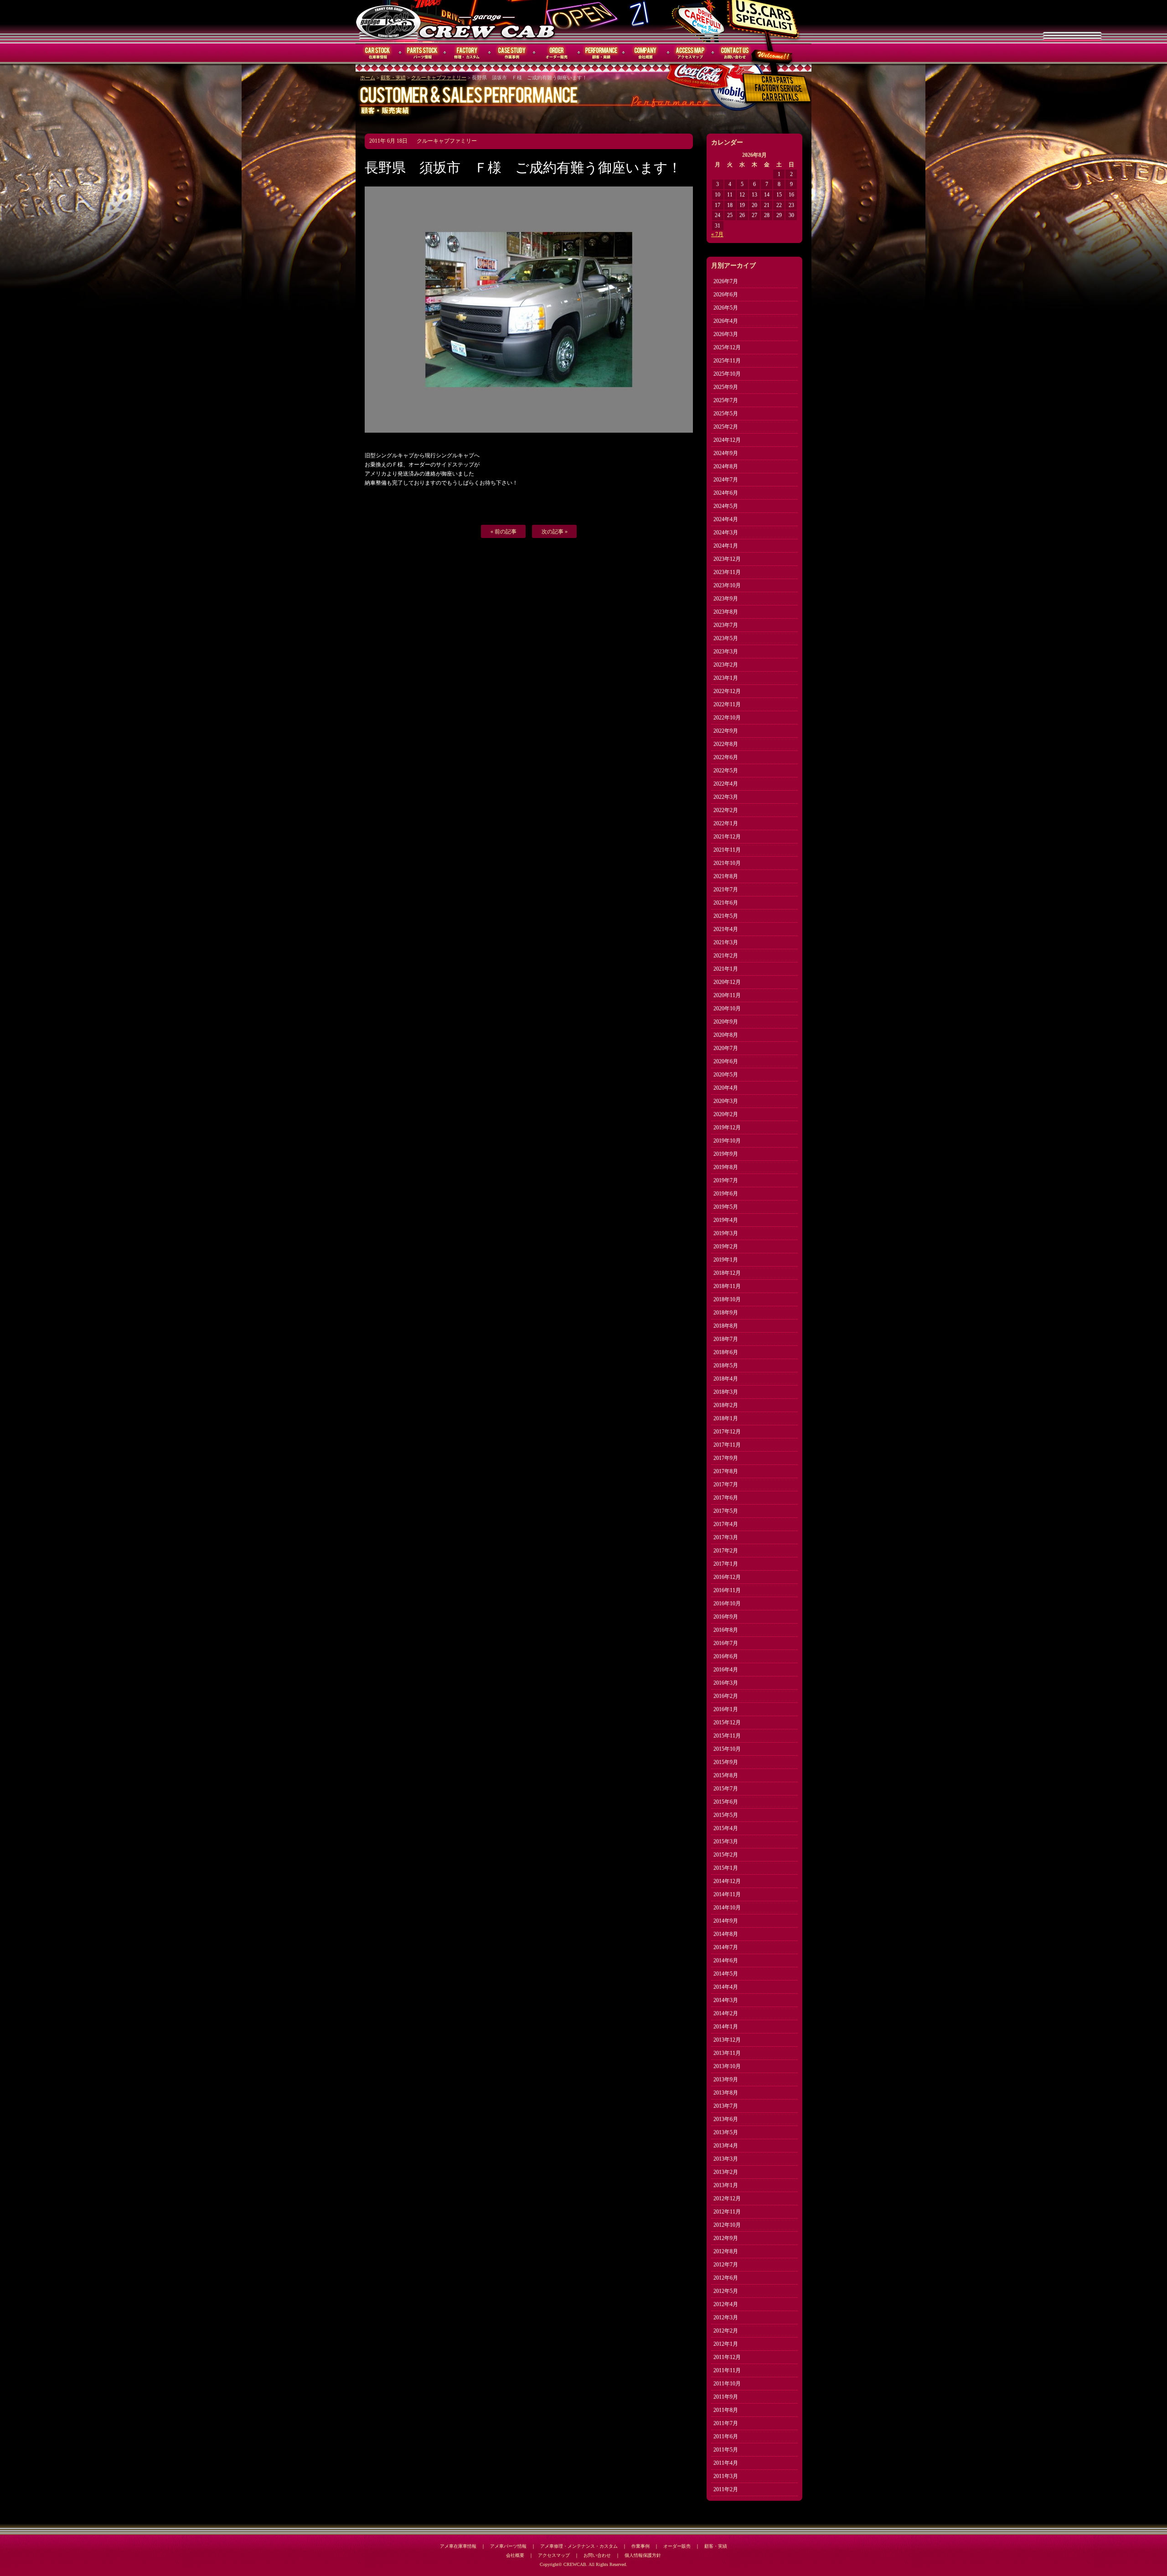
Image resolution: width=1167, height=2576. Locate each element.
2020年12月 (727, 982)
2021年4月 (726, 929)
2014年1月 (726, 2027)
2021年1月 (726, 969)
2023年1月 (726, 678)
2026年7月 (726, 281)
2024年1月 (726, 546)
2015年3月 (726, 1841)
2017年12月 (727, 1432)
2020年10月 (727, 1009)
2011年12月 (727, 2357)
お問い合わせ (735, 53)
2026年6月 (726, 295)
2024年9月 (726, 453)
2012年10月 (727, 2225)
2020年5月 (726, 1075)
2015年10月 (727, 1749)
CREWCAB (389, 21)
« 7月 (717, 234)
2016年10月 (727, 1604)
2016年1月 (726, 1709)
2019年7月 (726, 1180)
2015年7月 (726, 1789)
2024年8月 (726, 466)
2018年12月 (727, 1273)
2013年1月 (726, 2185)
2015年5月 (726, 1815)
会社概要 (646, 53)
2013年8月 (726, 2093)
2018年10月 (727, 1299)
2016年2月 (726, 1696)
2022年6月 (726, 757)
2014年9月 (726, 1921)
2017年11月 (727, 1445)
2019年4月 (726, 1220)
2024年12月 (727, 440)
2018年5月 (726, 1366)
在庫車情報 (378, 53)
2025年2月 (726, 427)
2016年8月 (726, 1630)
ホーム (368, 78)
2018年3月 (726, 1392)
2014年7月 (726, 1947)
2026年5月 (726, 308)
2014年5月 (726, 1974)
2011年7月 (726, 2423)
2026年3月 (726, 334)
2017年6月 (726, 1498)
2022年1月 (726, 823)
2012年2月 (726, 2331)
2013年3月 (726, 2159)
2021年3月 (726, 942)
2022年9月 (726, 731)
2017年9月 (726, 1458)
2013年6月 (726, 2119)
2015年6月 (726, 1802)
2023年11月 (727, 572)
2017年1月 (726, 1564)
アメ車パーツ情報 (508, 2546)
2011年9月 (726, 2397)
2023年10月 (727, 585)
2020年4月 (726, 1088)
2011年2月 (726, 2489)
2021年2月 (726, 956)
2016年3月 (726, 1683)
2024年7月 (726, 480)
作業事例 (512, 53)
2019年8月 (726, 1167)
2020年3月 (726, 1101)
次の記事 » (555, 532)
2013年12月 (727, 2040)
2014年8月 (726, 1934)
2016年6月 (726, 1656)
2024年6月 (726, 493)
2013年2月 (726, 2172)
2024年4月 (726, 519)
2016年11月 (727, 1590)
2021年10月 (727, 863)
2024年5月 (726, 506)
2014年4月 (726, 1987)
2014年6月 (726, 1960)
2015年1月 (726, 1868)
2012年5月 (726, 2291)
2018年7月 (726, 1339)
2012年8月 (726, 2251)
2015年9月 (726, 1762)
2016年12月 (727, 1577)
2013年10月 (727, 2066)
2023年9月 (726, 599)
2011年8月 (726, 2410)
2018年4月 (726, 1379)
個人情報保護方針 (643, 2555)
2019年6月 (726, 1194)
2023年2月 (726, 665)
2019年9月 (726, 1154)
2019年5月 (726, 1207)
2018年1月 (726, 1418)
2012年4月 (726, 2304)
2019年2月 (726, 1247)
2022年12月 (727, 691)
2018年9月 (726, 1313)
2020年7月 (726, 1048)
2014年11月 (727, 1894)
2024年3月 (726, 533)
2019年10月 (727, 1141)
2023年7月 (726, 625)
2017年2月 (726, 1551)
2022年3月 (726, 797)
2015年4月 (726, 1828)
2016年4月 (726, 1670)
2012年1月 (726, 2344)
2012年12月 (727, 2198)
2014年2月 (726, 2013)
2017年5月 (726, 1511)
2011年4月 (726, 2463)
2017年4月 (726, 1524)
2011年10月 (727, 2384)
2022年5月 (726, 771)
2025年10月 (727, 374)
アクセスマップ (691, 53)
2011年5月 (726, 2450)
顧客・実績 (601, 53)
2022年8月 (726, 744)
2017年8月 (726, 1471)
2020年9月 (726, 1022)
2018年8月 (726, 1326)
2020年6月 (726, 1061)
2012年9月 (726, 2238)
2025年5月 (726, 414)
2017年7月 (726, 1485)
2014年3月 (726, 2000)
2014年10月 (727, 1908)
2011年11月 (727, 2370)
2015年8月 (726, 1775)
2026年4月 (726, 321)
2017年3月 (726, 1537)
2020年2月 (726, 1114)
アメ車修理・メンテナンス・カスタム (579, 2546)
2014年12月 (727, 1881)
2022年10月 (727, 718)
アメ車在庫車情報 (458, 2546)
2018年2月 (726, 1405)
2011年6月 (726, 2436)
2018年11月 (727, 1286)
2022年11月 (727, 704)
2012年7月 (726, 2265)
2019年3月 (726, 1233)
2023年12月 (727, 559)
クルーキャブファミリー (439, 78)
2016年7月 (726, 1643)
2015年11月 (727, 1736)
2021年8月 (726, 876)
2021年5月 (726, 916)
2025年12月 (727, 347)
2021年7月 (726, 890)
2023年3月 (726, 652)
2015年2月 (726, 1855)
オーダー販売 (557, 53)
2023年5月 (726, 638)
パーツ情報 (423, 53)
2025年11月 (727, 361)
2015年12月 (727, 1723)
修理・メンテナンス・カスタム (467, 53)
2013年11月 (727, 2053)
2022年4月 (726, 784)
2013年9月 (726, 2079)
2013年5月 (726, 2132)
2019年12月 (727, 1128)
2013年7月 (726, 2106)
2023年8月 (726, 612)
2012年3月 (726, 2317)
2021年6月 (726, 903)
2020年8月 (726, 1035)
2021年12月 (727, 837)
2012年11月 (727, 2212)
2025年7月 (726, 400)
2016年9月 (726, 1617)
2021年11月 (727, 850)
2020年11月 (727, 995)
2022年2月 (726, 810)
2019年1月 (726, 1260)
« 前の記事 (503, 532)
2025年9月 (726, 387)
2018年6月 (726, 1352)
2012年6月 (726, 2278)
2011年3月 (726, 2476)
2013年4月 (726, 2146)
